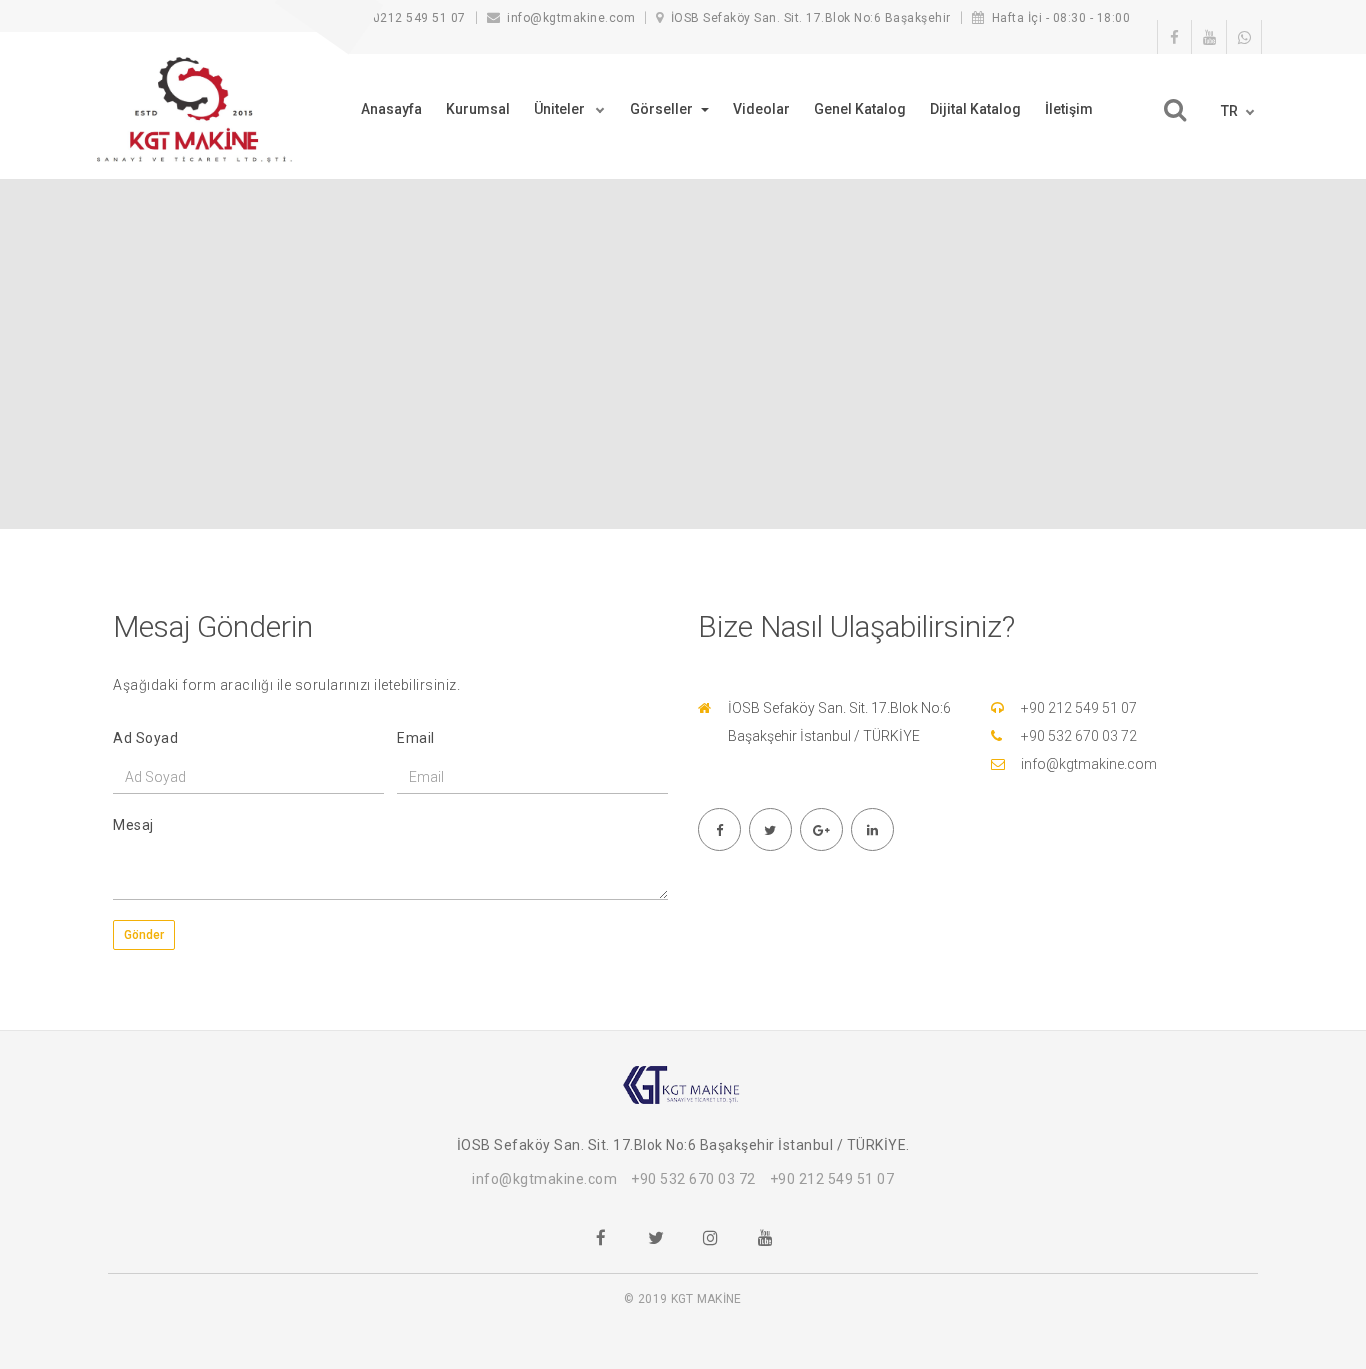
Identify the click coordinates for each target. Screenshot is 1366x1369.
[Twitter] (770, 829)
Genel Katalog (860, 109)
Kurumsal (478, 109)
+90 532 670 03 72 (1079, 736)
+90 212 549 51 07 (1079, 708)
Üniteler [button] (561, 109)
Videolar (761, 109)
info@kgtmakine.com (1089, 764)
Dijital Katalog (975, 109)
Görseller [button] (663, 109)
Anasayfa (391, 109)
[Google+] (821, 829)
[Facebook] (719, 829)
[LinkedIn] (872, 829)
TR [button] (1229, 111)
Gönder (144, 935)
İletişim (1069, 109)
